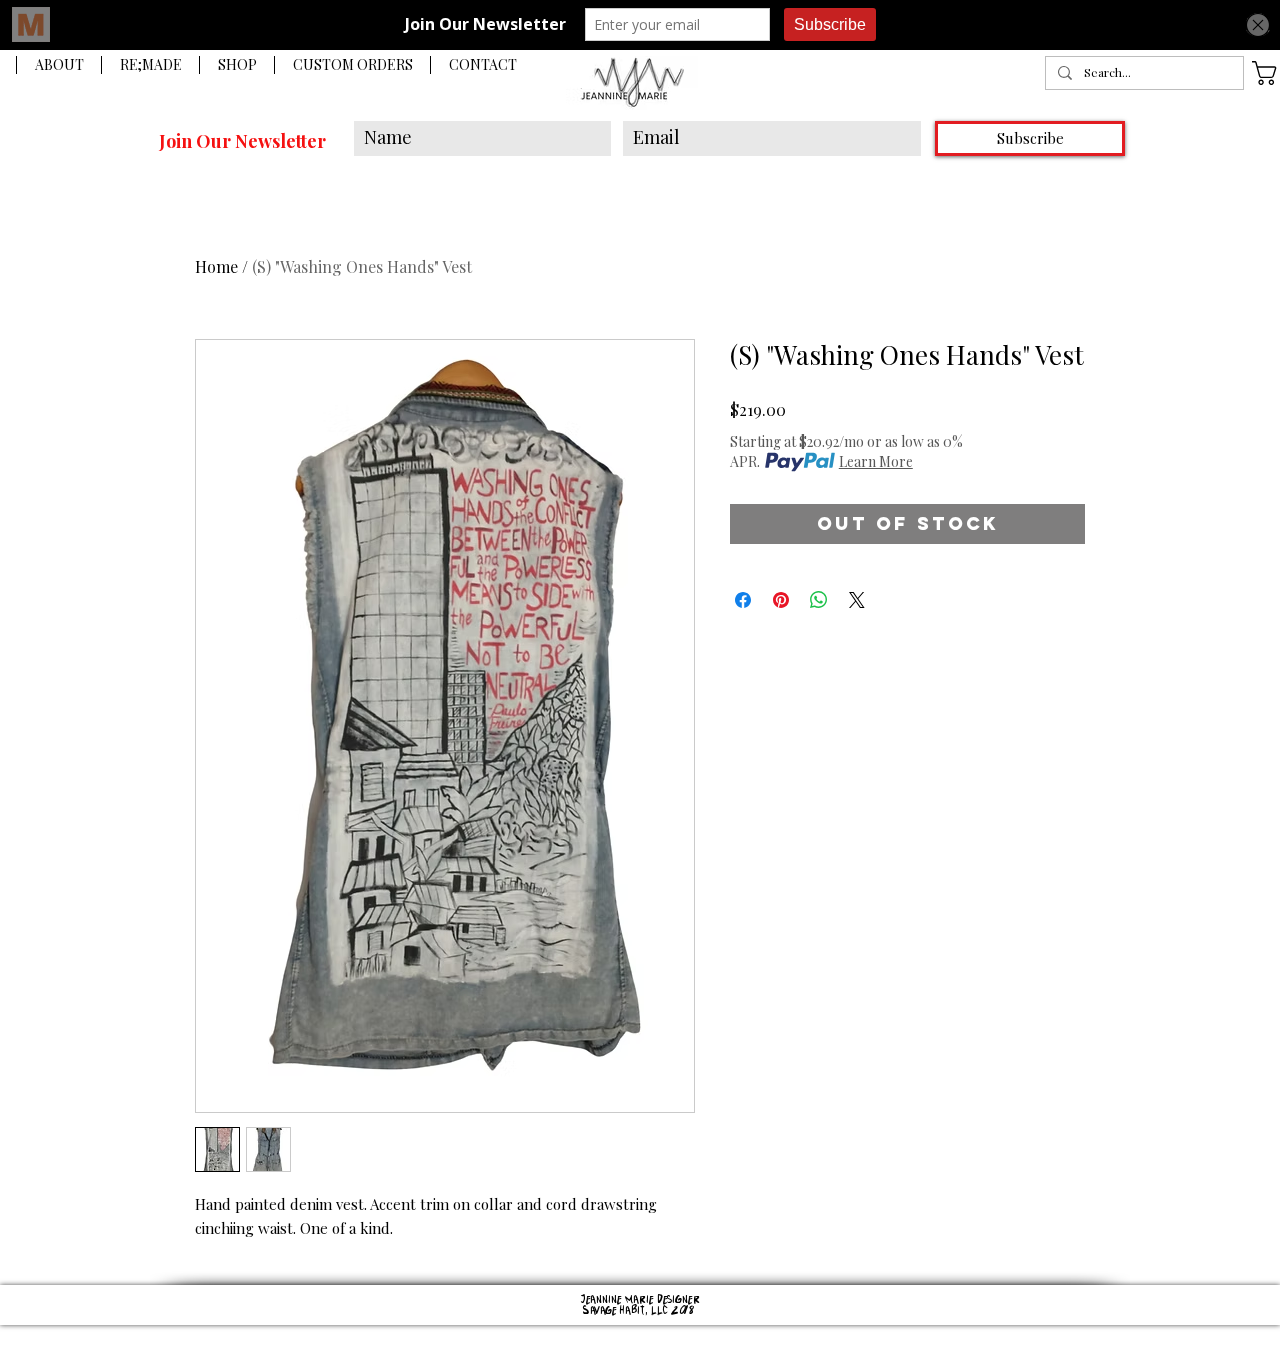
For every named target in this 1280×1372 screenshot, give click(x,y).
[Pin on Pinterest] (781, 600)
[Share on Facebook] (743, 600)
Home (216, 266)
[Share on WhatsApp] (819, 600)
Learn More (876, 461)
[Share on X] (857, 600)
